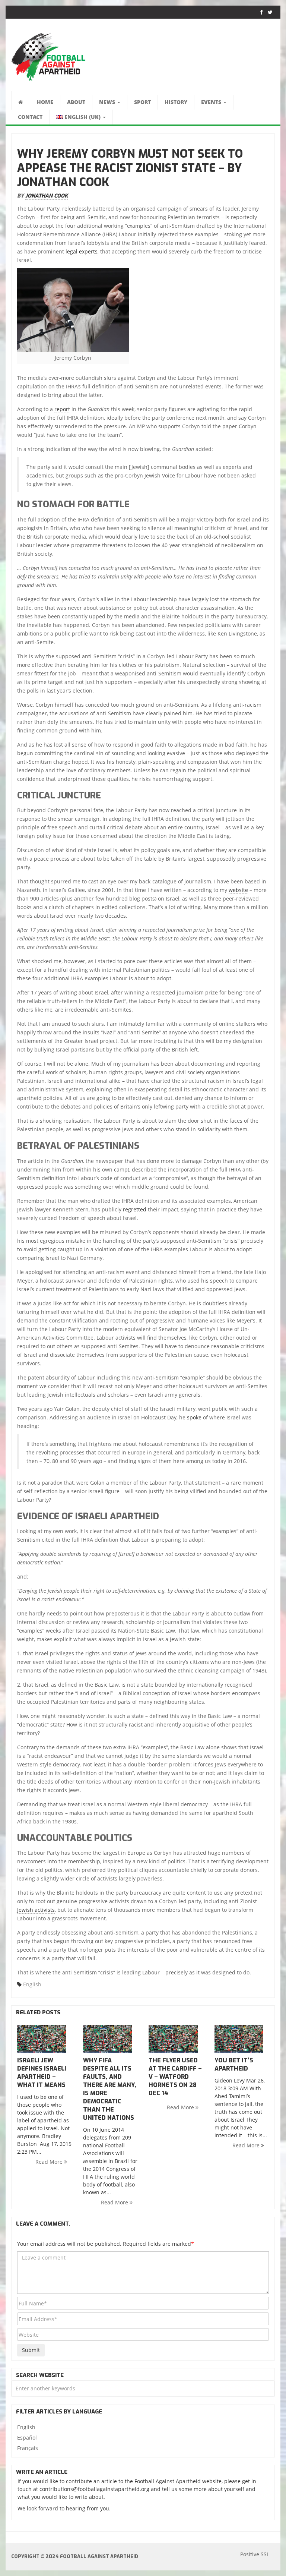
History (176, 102)
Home (45, 102)
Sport (142, 102)
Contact (30, 117)
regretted (135, 1209)
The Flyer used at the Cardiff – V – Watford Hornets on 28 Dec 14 (175, 2077)
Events (212, 102)
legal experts (82, 251)
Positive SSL (255, 2554)
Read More (50, 2162)
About (76, 102)
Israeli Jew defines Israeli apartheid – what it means (42, 2073)
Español (27, 2438)
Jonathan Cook (47, 196)
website (238, 890)
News (108, 102)
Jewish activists (36, 1910)
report (62, 409)
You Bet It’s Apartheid (234, 2064)
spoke (194, 1417)
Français (28, 2448)
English (32, 1984)
